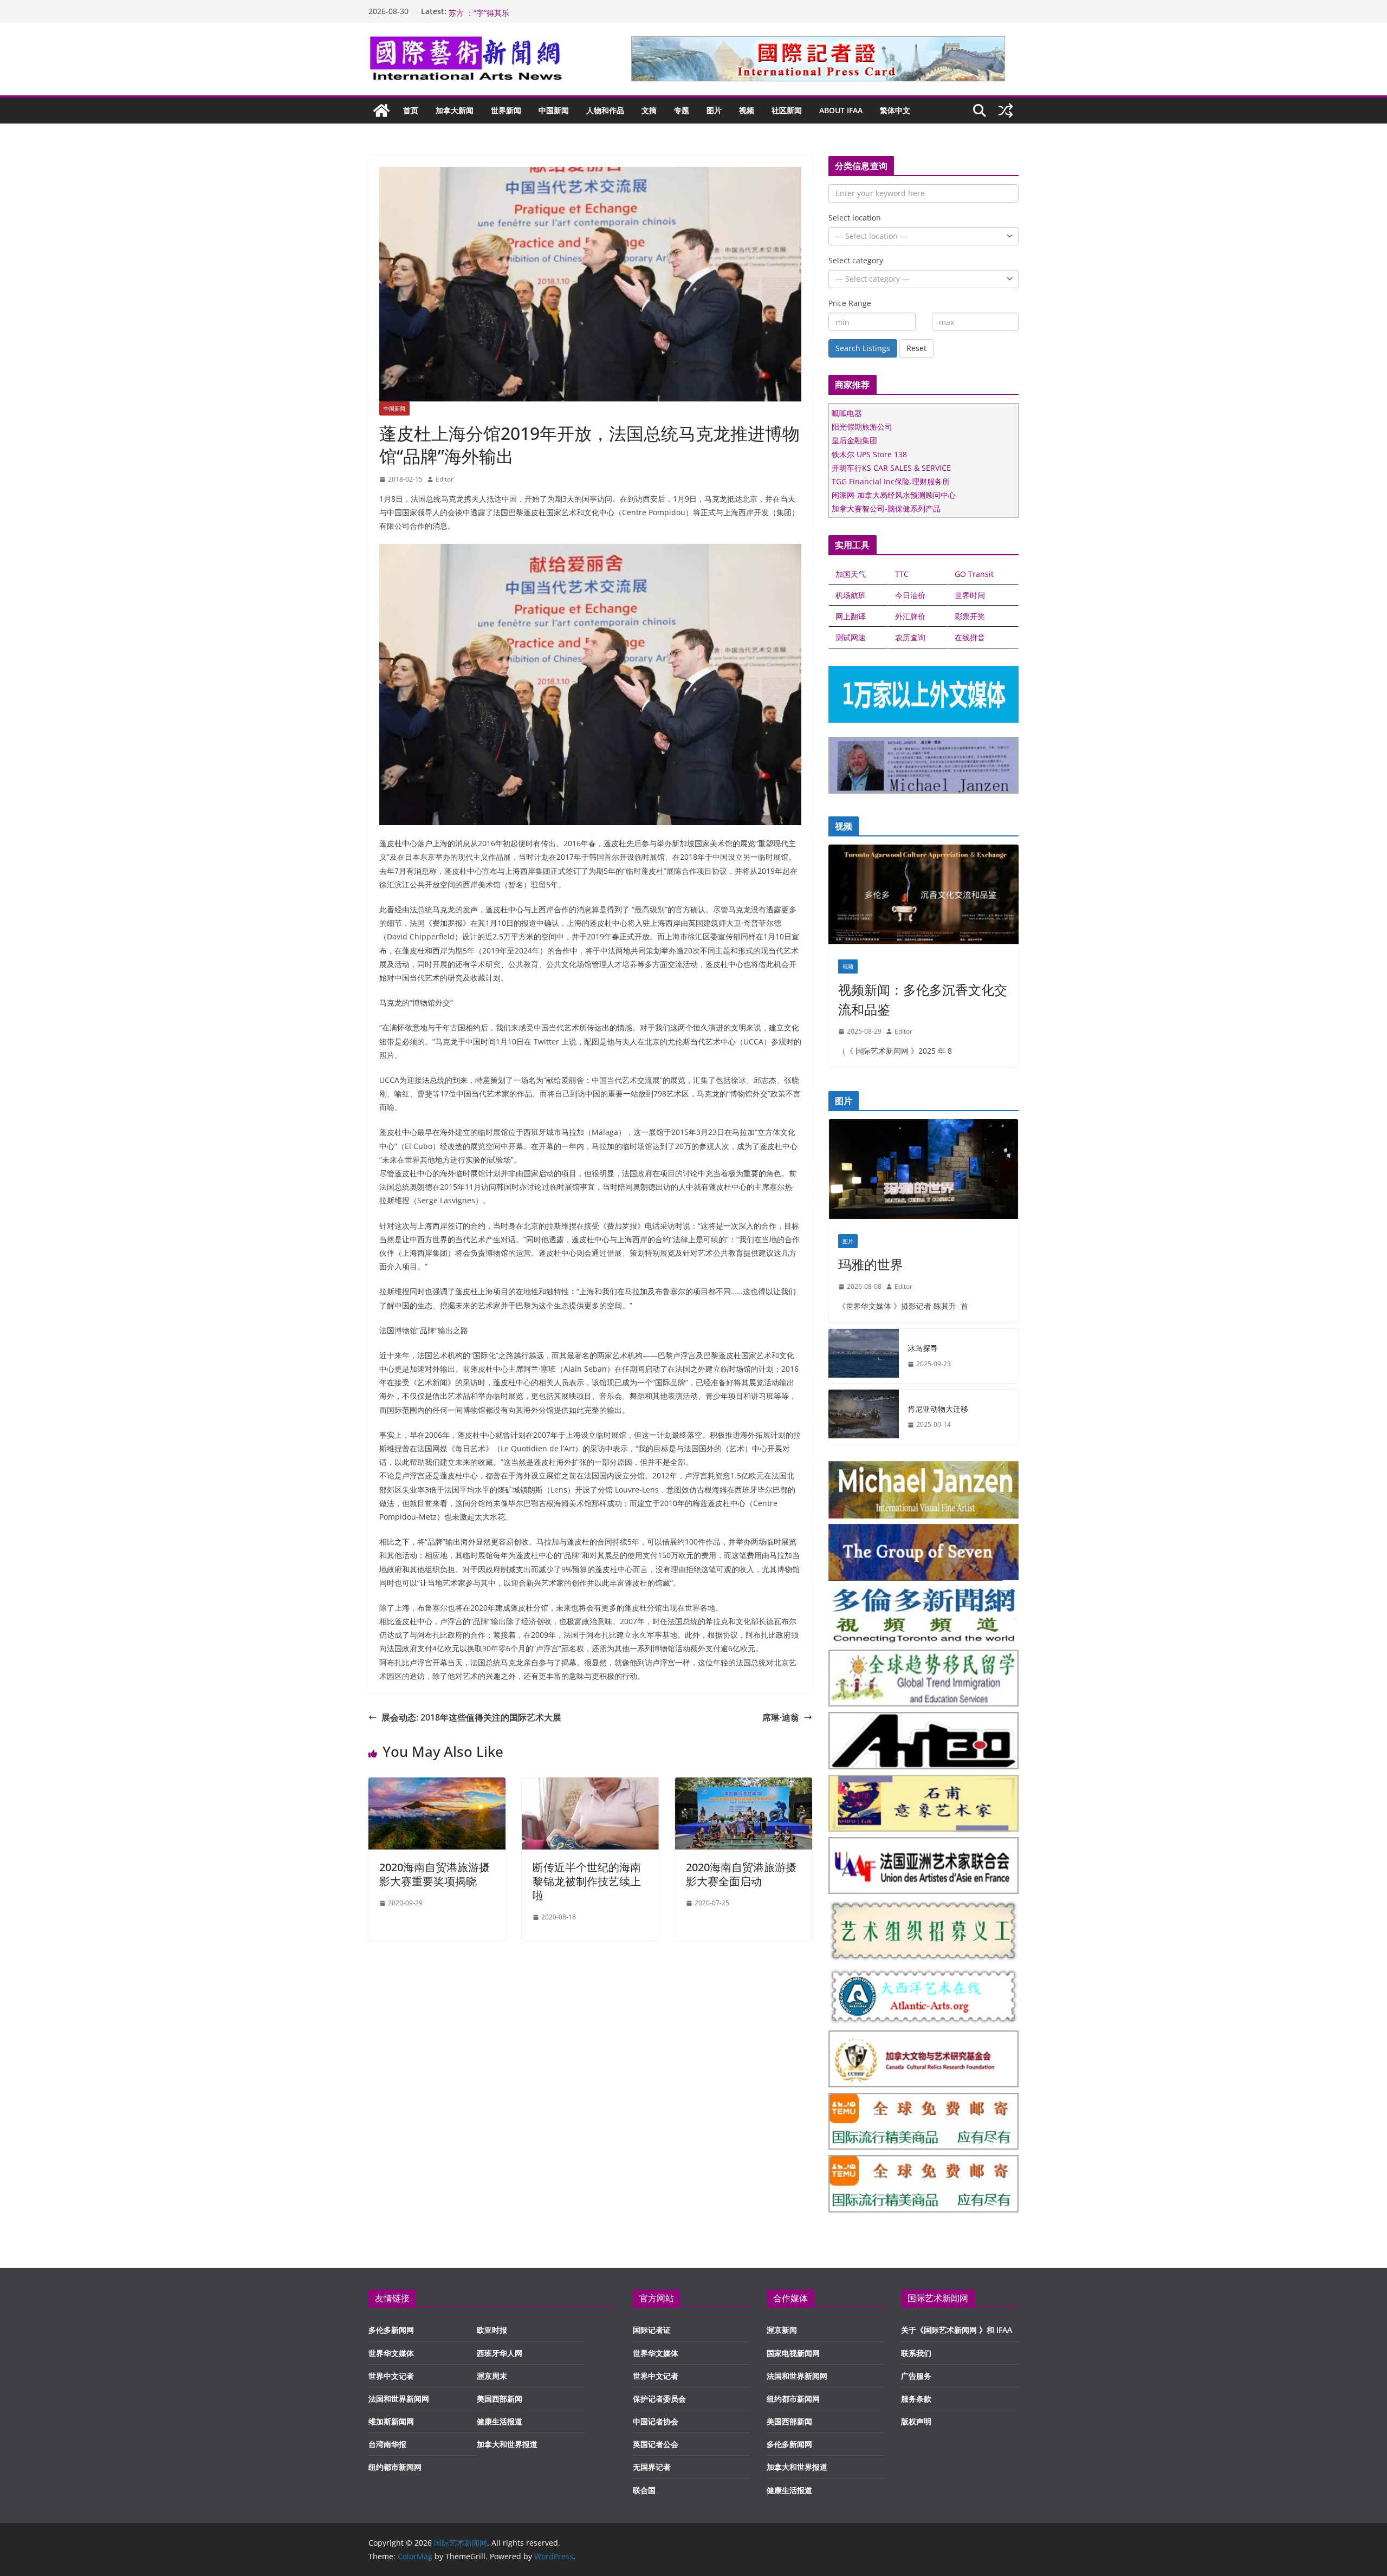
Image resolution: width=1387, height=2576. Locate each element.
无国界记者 (652, 2467)
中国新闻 (554, 110)
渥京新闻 (782, 2330)
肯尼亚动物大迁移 (938, 1409)
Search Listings (863, 348)
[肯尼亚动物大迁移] (864, 1417)
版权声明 (916, 2421)
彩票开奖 (970, 616)
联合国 (644, 2490)
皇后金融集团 (854, 440)
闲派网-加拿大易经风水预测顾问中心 (894, 495)
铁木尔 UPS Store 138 (869, 454)
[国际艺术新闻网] (381, 111)
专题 (682, 110)
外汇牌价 (910, 616)
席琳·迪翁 (781, 1717)
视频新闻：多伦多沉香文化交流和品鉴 (923, 999)
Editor (445, 479)
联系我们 (916, 2353)
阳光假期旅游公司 (862, 427)
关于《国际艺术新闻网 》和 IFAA (957, 2330)
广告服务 (916, 2376)
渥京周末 (492, 2376)
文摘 (649, 110)
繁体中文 (895, 110)
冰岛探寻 (923, 1348)
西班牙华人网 (500, 2353)
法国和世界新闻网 (399, 2399)
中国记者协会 (656, 2421)
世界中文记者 (391, 2376)
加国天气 (851, 574)
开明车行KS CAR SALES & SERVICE (891, 468)
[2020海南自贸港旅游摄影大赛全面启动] (744, 1785)
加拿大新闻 (455, 110)
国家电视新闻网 (793, 2353)
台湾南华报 (387, 2444)
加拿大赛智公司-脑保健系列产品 (886, 508)
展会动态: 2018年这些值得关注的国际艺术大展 (471, 1717)
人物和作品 (605, 110)
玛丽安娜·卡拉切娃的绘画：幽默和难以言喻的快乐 (533, 11)
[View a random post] (1006, 111)
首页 (411, 110)
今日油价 (910, 595)
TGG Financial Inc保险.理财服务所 (891, 481)
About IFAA (841, 110)
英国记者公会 (656, 2444)
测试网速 (851, 637)
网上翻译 (851, 616)
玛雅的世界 (871, 1264)
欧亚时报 (492, 2330)
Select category (856, 260)
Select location (855, 218)
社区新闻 (787, 110)
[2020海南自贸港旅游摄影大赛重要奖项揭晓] (437, 1785)
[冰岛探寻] (864, 1356)
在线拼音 (970, 637)
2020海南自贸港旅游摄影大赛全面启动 (741, 1874)
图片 (714, 110)
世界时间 (970, 595)
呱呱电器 (847, 413)
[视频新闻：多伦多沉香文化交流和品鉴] (923, 897)
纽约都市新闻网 (395, 2467)
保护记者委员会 (659, 2399)
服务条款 (916, 2399)
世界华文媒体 (391, 2353)
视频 (747, 110)
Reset (916, 348)
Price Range (850, 303)
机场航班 (851, 595)
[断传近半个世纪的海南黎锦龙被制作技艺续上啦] (590, 1785)
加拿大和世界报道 (507, 2444)
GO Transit (974, 574)
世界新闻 (506, 110)
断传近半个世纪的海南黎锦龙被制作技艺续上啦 (587, 1881)
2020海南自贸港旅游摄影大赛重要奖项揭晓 (435, 1874)
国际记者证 (652, 2330)
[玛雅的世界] (923, 1172)
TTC (902, 574)
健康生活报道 (500, 2421)
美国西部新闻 (500, 2399)
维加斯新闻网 (391, 2421)
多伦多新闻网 (391, 2330)
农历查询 (910, 637)
